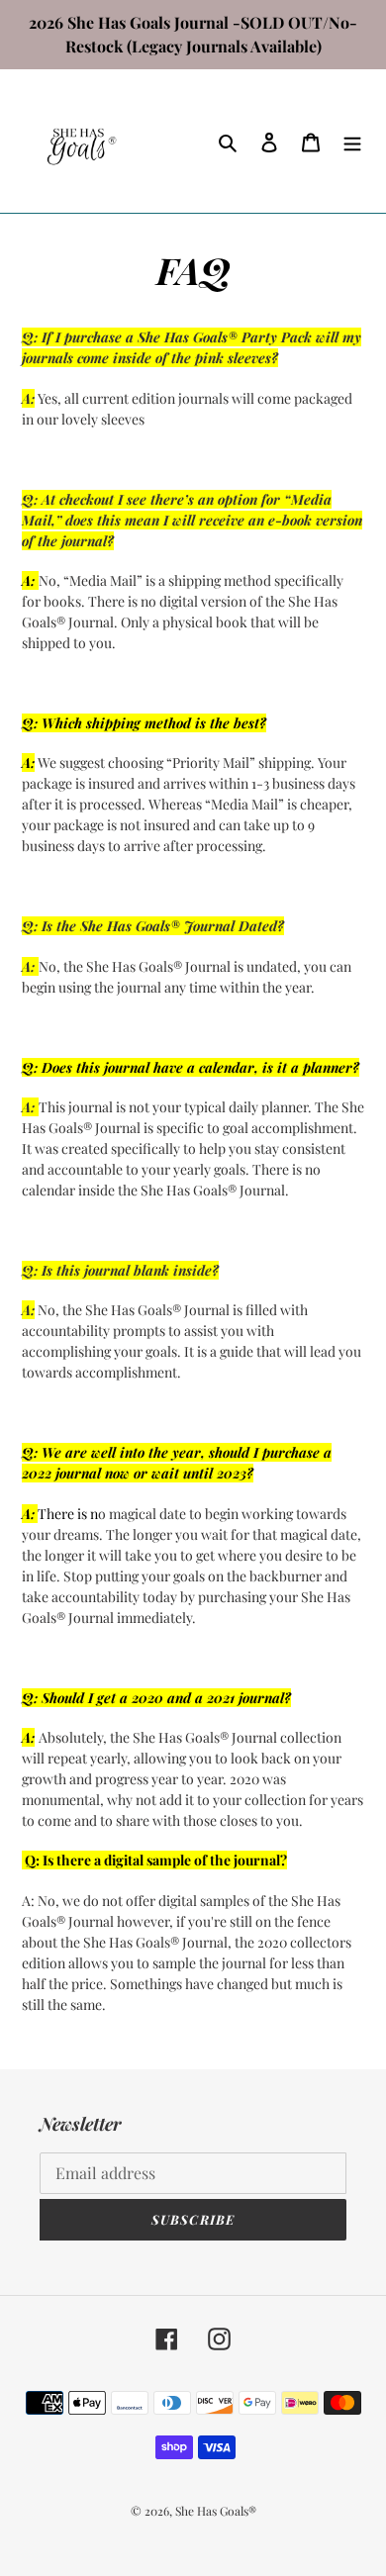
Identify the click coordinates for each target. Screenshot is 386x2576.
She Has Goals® (216, 2511)
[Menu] (352, 141)
